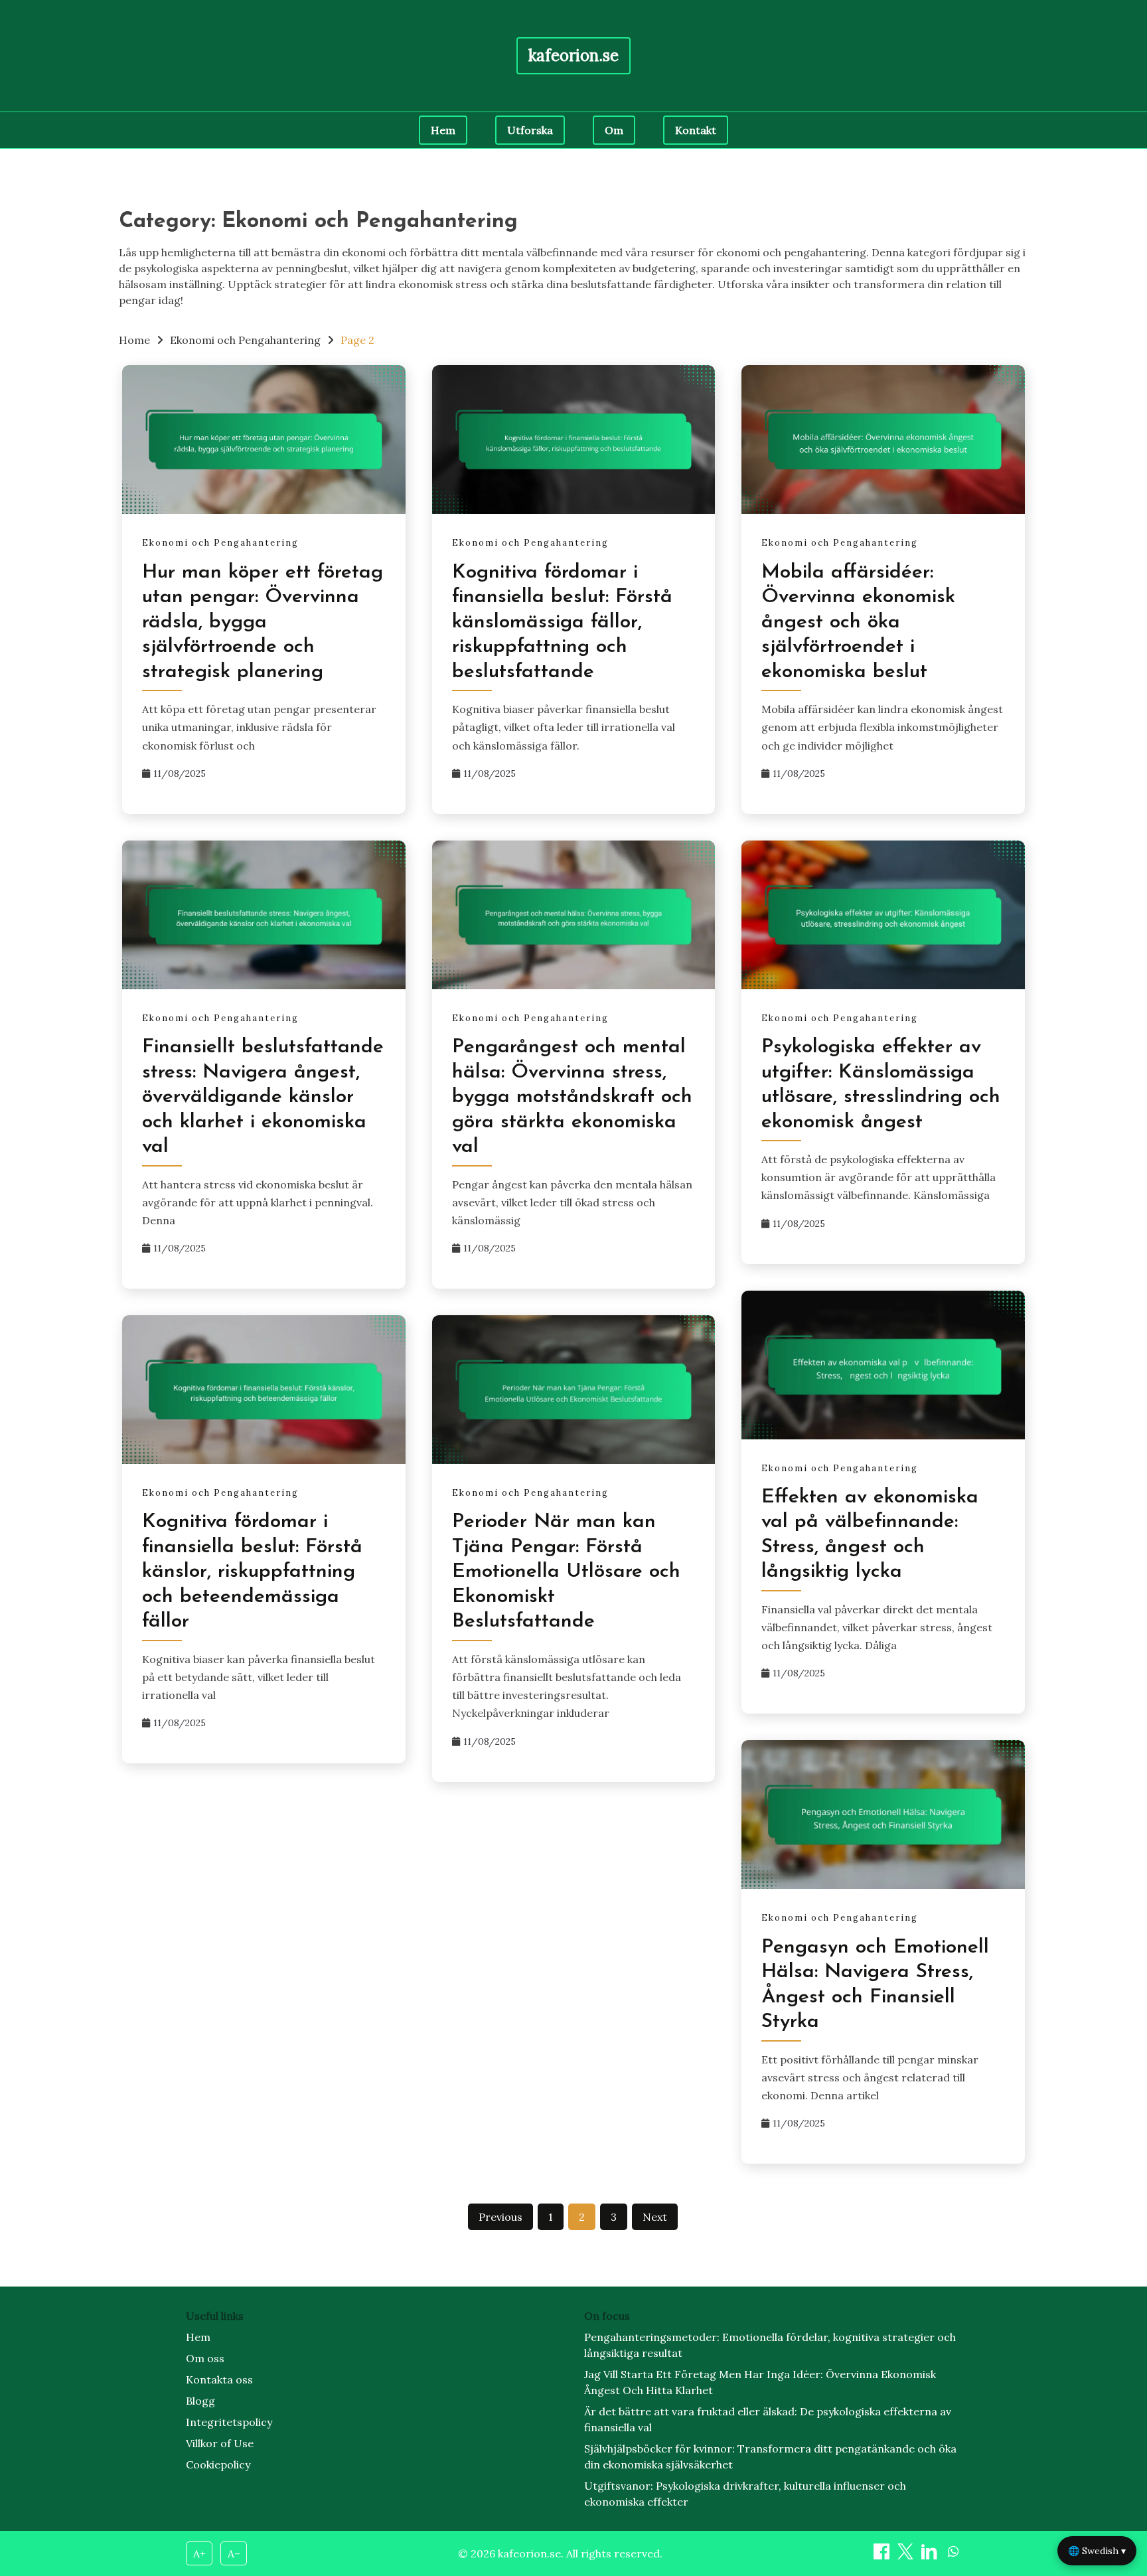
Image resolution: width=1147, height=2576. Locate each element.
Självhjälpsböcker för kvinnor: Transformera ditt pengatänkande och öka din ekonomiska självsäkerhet (770, 2456)
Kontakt (696, 130)
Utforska (530, 130)
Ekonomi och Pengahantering (220, 543)
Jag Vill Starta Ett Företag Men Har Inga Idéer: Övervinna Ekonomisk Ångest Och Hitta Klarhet (760, 2382)
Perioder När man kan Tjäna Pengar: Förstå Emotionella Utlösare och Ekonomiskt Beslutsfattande (566, 1572)
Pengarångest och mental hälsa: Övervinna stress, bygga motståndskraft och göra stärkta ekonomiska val (572, 1097)
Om (614, 130)
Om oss (205, 2358)
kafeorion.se (573, 55)
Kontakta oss (219, 2379)
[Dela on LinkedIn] (931, 2555)
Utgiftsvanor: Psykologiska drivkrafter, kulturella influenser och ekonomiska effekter (745, 2494)
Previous (500, 2217)
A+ (199, 2553)
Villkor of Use (220, 2443)
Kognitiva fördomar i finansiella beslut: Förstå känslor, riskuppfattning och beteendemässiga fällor (252, 1572)
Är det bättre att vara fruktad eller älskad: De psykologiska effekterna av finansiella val (768, 2419)
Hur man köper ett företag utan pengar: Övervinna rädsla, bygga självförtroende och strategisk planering (263, 622)
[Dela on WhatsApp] (953, 2555)
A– (234, 2553)
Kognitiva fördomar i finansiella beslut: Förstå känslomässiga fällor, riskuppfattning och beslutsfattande (562, 622)
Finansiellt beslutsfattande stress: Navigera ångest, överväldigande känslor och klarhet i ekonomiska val (263, 1097)
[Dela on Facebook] (883, 2555)
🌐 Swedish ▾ (1097, 2551)
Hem (443, 130)
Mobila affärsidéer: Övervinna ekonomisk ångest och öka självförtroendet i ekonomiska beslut (858, 622)
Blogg (200, 2401)
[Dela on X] (907, 2555)
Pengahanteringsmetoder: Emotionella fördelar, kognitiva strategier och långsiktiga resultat (770, 2345)
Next (655, 2217)
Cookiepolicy (218, 2464)
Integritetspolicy (229, 2422)
